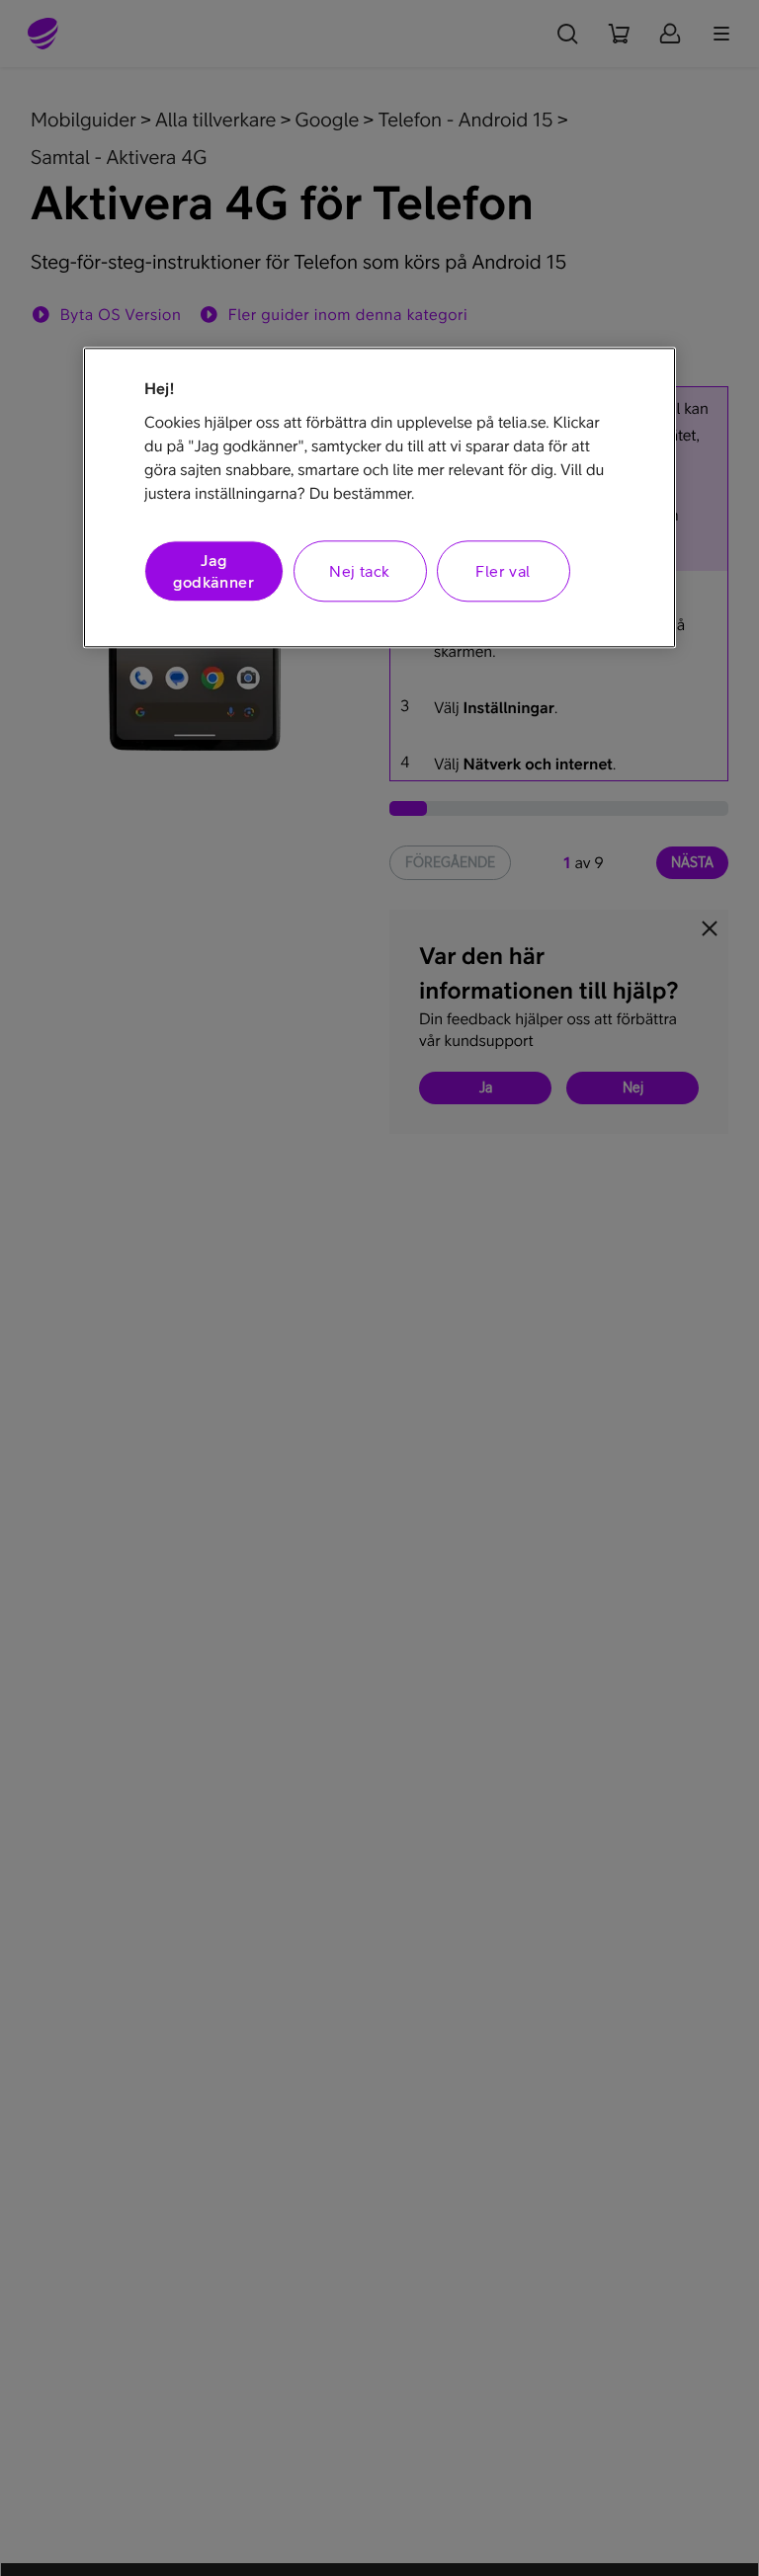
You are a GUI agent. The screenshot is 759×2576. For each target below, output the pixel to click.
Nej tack (359, 571)
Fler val (503, 571)
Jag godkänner (213, 571)
